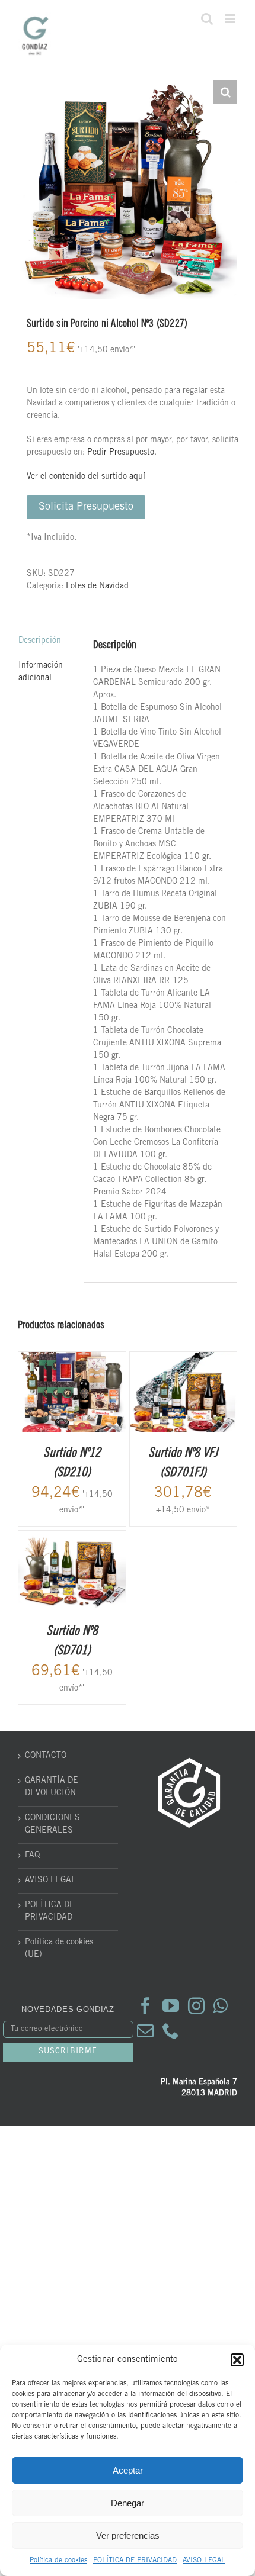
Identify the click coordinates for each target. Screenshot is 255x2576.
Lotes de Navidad (97, 587)
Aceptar (128, 2470)
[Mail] (145, 2031)
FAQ (32, 1856)
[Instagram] (196, 2006)
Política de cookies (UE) (59, 1949)
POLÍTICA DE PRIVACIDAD (135, 2561)
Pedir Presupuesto (121, 453)
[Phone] (171, 2031)
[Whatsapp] (221, 2006)
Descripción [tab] (40, 641)
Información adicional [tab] (41, 672)
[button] (237, 2360)
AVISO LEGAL (204, 2561)
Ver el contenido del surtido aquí (86, 477)
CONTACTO (46, 1756)
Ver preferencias (128, 2535)
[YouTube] (171, 2006)
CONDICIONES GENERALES (52, 1825)
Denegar (128, 2503)
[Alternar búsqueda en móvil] (207, 19)
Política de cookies (58, 2561)
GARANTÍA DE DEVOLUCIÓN (52, 1787)
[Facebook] (145, 2006)
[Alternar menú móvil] (231, 19)
